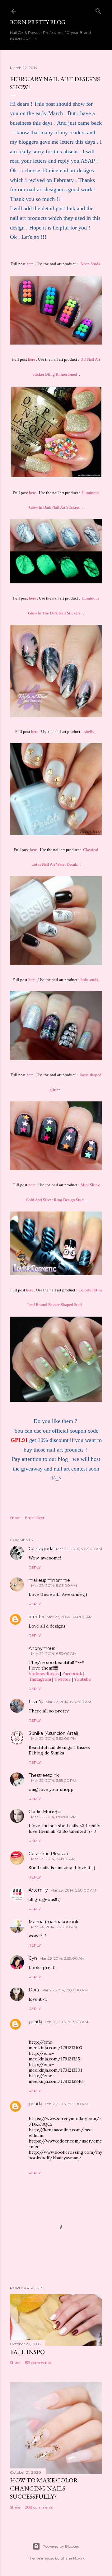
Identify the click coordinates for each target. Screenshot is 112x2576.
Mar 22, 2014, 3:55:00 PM (54, 1780)
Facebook (72, 1674)
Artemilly (38, 1890)
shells (89, 732)
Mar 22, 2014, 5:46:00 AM (70, 1617)
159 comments (38, 2363)
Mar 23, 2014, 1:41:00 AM (53, 1859)
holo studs (89, 980)
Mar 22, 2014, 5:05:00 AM (54, 1585)
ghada (35, 2022)
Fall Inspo (27, 2352)
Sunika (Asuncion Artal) (53, 1733)
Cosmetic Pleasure (49, 1854)
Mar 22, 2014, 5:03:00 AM (79, 1549)
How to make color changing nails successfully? (44, 2488)
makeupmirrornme (49, 1580)
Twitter (63, 1679)
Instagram (40, 1679)
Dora (34, 1990)
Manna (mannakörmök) (54, 1922)
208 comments (39, 2507)
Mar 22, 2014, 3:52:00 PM (54, 1738)
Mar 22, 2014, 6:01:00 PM (54, 1817)
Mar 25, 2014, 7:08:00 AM (65, 1990)
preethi (36, 1617)
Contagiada (41, 1549)
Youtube (83, 1679)
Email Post (35, 1518)
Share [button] (15, 1518)
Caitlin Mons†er (45, 1812)
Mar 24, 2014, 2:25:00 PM (54, 1927)
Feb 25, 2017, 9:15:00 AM (66, 2104)
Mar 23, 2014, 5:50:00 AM (73, 1890)
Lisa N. (36, 1702)
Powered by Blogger (61, 2546)
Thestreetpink (44, 1775)
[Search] (98, 10)
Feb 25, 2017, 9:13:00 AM (66, 2022)
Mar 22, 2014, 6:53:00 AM (54, 1654)
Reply (35, 1567)
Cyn (33, 1958)
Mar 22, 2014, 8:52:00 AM (68, 1702)
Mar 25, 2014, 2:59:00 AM (62, 1958)
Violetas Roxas (44, 1674)
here (30, 264)
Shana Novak (73, 2558)
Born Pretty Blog (38, 22)
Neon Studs (90, 264)
